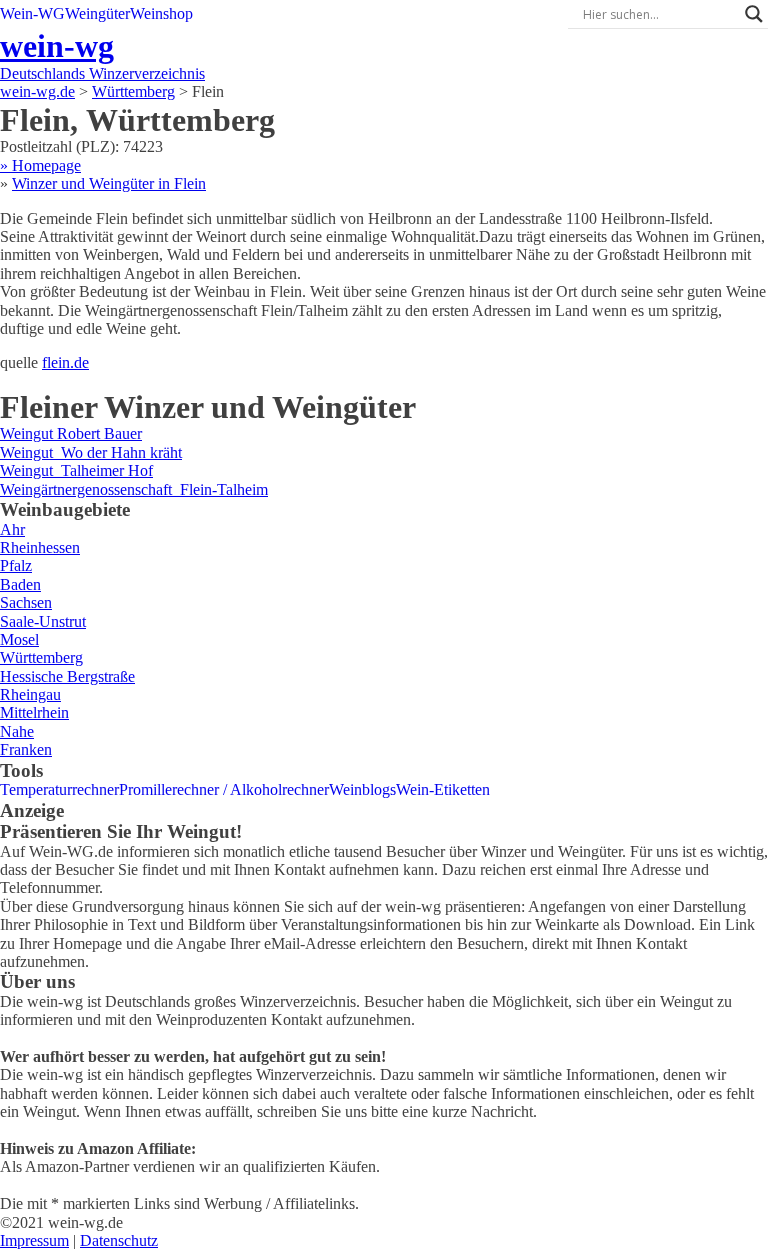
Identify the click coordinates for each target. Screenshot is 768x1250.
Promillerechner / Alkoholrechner (224, 789)
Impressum (34, 1240)
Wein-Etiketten (443, 789)
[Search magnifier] (754, 14)
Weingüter (97, 13)
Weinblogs (362, 789)
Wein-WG (32, 13)
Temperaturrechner (59, 789)
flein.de (65, 362)
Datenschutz (119, 1240)
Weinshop (161, 13)
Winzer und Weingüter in (109, 183)
